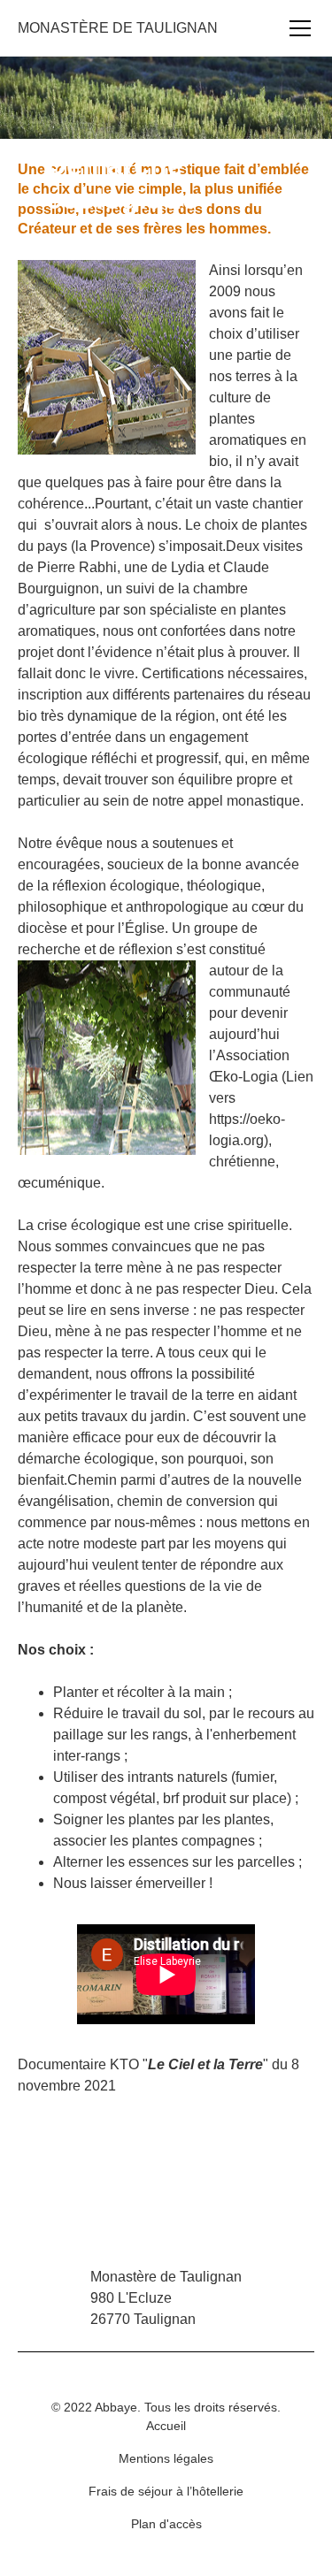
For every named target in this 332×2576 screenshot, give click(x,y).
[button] (297, 28)
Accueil (166, 2426)
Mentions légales (166, 2458)
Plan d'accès (166, 2524)
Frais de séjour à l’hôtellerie (166, 2491)
